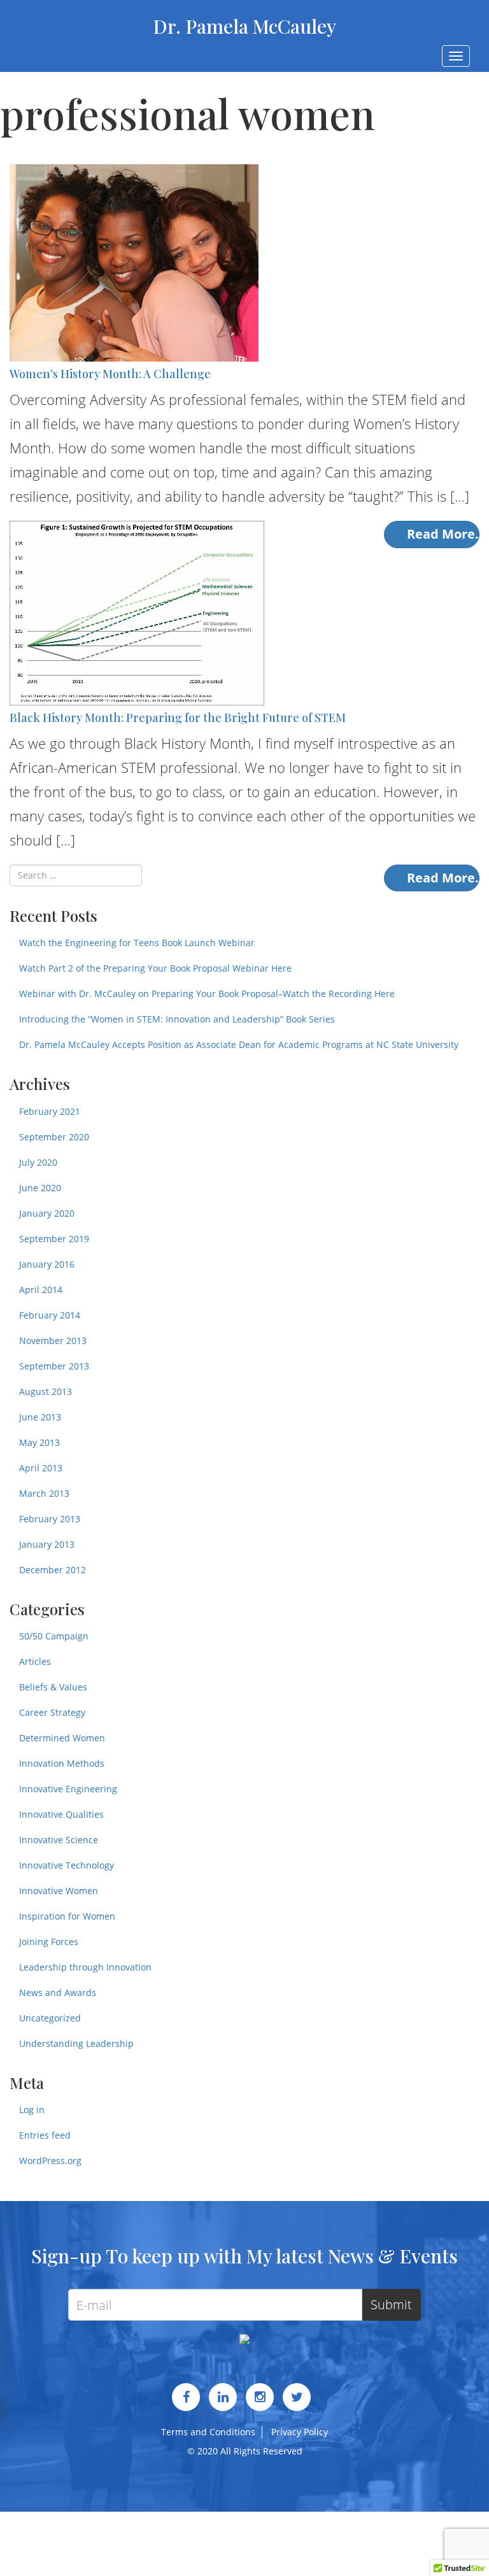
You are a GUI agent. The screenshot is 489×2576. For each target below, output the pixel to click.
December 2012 (53, 1570)
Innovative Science (59, 1840)
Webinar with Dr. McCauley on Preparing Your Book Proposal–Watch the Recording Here (207, 994)
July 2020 (38, 1162)
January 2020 (47, 1213)
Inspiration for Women (67, 1916)
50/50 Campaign (54, 1636)
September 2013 (54, 1366)
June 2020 (40, 1188)
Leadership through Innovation (85, 1967)
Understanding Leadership (76, 2043)
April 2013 (41, 1468)
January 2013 (47, 1544)
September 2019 (54, 1239)
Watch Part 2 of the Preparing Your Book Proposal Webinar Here (155, 968)
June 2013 (40, 1417)
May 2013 (39, 1442)
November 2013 (53, 1341)
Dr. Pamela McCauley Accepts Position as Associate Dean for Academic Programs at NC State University (239, 1044)
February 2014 (50, 1315)
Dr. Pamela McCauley (244, 26)
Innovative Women (59, 1891)
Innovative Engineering (68, 1789)
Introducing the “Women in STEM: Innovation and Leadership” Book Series (177, 1019)
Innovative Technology (67, 1865)
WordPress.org (50, 2161)
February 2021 (50, 1111)
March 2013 (44, 1493)
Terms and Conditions (208, 2432)
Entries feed (45, 2135)
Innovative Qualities (61, 1814)
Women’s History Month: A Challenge (110, 374)
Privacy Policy (300, 2432)
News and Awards (58, 1992)
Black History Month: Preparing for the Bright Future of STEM (178, 718)
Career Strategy (52, 1712)
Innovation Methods (62, 1763)
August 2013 (46, 1391)
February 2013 (50, 1519)
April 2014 (41, 1290)
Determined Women (62, 1738)
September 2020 (54, 1137)
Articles (35, 1661)
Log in (32, 2110)
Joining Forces (49, 1942)
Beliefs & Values (53, 1687)
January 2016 (47, 1264)
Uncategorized (50, 2018)
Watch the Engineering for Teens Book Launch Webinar (137, 943)
